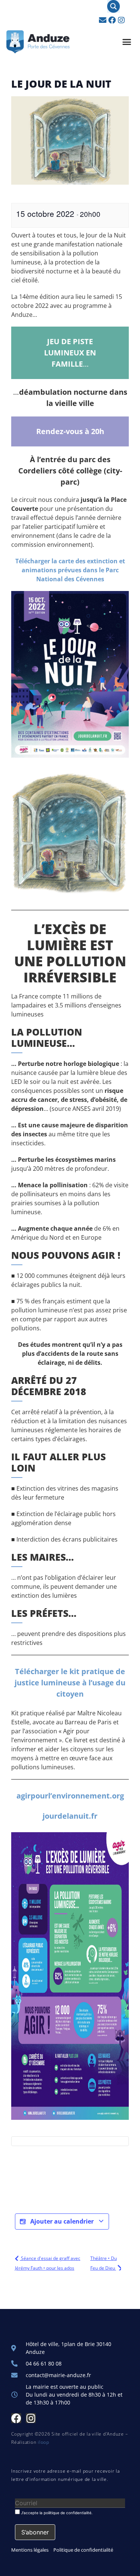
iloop (43, 2442)
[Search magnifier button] (113, 6)
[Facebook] (112, 20)
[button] (127, 42)
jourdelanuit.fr (70, 1816)
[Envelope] (103, 20)
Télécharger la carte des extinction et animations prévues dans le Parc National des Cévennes (70, 570)
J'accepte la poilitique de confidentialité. (56, 2513)
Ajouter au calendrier (62, 2221)
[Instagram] (121, 20)
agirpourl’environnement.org (70, 1796)
